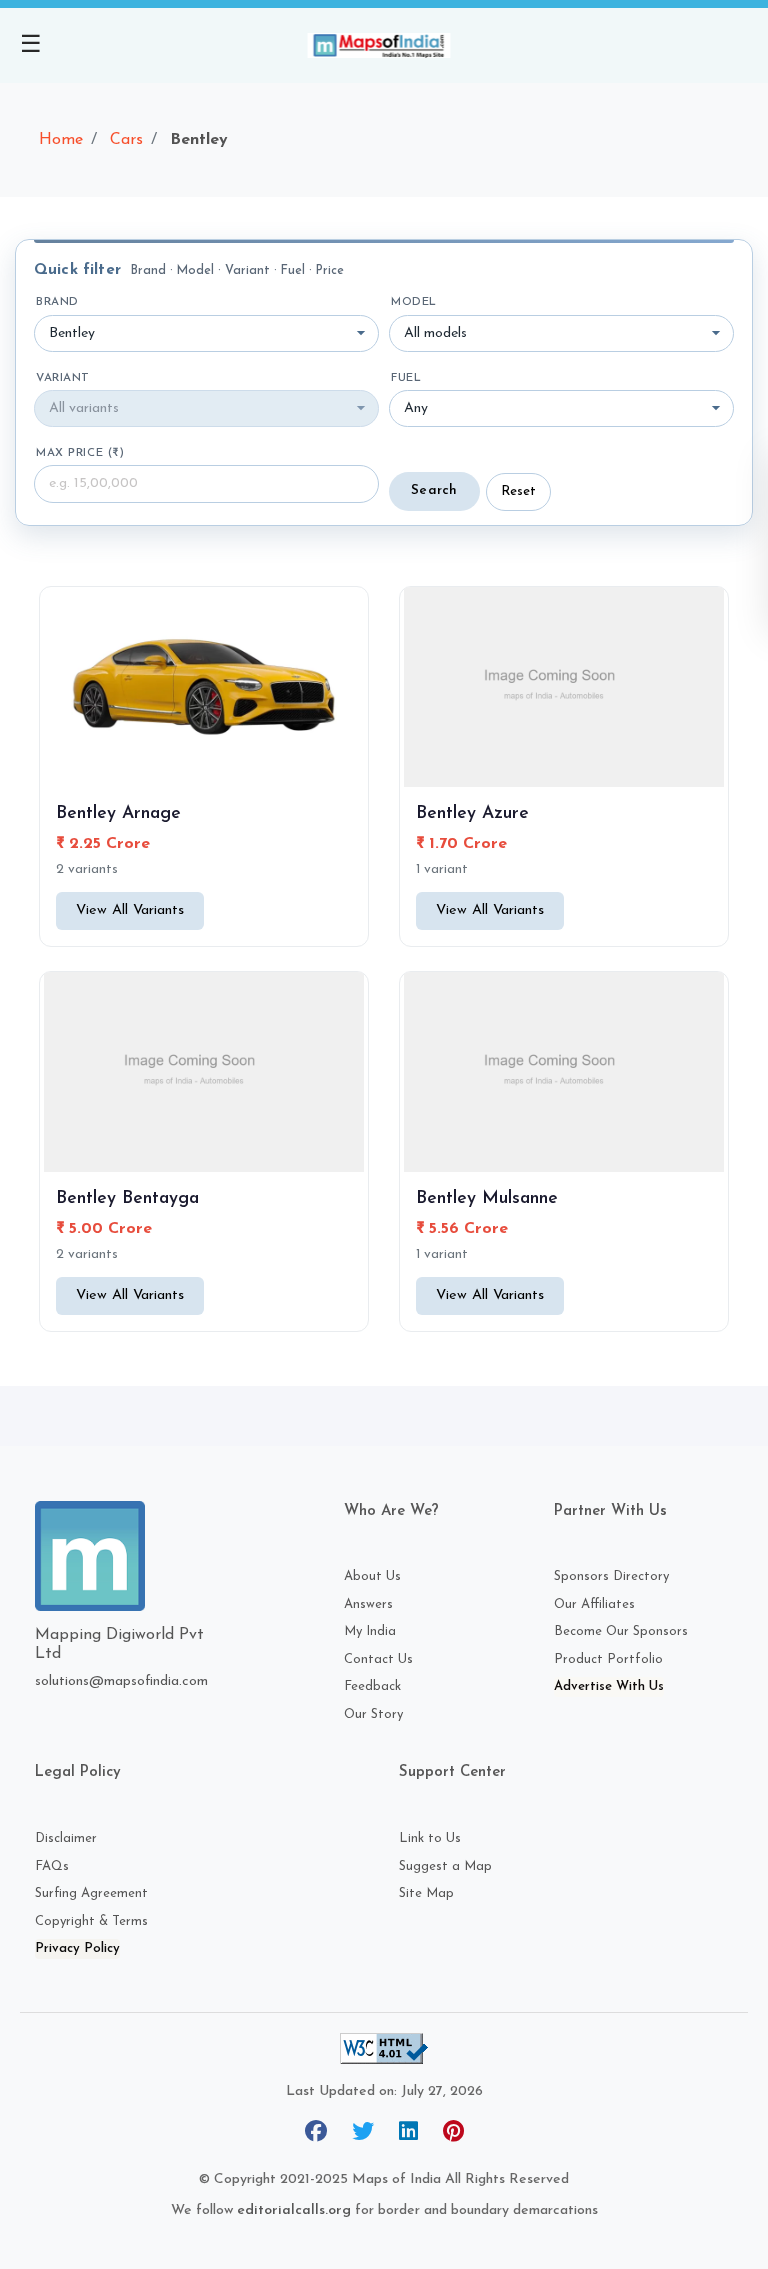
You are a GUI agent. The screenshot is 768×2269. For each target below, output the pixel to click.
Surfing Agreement (91, 1893)
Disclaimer (66, 1838)
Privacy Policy (77, 1948)
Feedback (372, 1686)
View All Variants (130, 910)
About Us (372, 1576)
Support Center (452, 1772)
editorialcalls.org (294, 2210)
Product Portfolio (608, 1659)
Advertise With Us (609, 1686)
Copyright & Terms (91, 1921)
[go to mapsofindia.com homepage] (384, 45)
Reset (518, 491)
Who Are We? (391, 1511)
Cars (126, 140)
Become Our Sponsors (621, 1631)
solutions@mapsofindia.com (121, 1681)
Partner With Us (610, 1511)
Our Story (373, 1714)
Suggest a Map (445, 1866)
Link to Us (430, 1838)
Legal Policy (78, 1772)
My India (370, 1631)
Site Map (426, 1893)
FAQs (52, 1866)
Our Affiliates (594, 1604)
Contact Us (378, 1659)
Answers (368, 1604)
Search (434, 490)
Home (61, 140)
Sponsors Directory (611, 1576)
